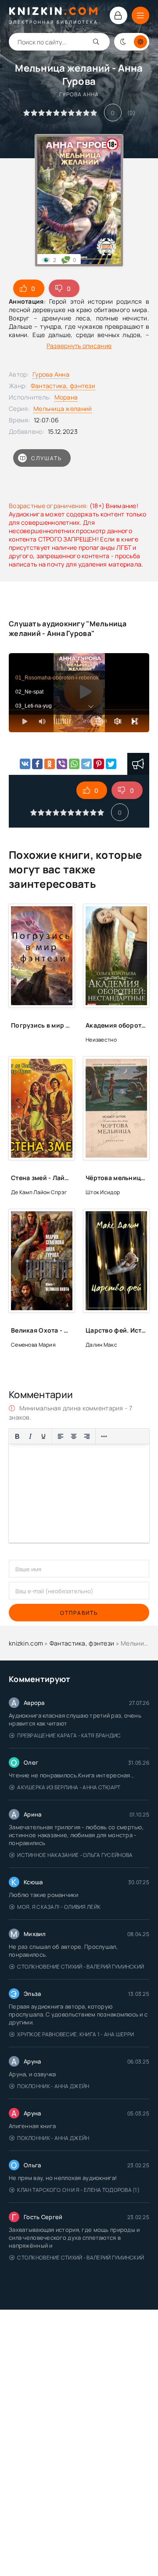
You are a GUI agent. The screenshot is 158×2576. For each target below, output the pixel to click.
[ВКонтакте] (25, 764)
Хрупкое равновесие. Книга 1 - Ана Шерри (75, 2034)
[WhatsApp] (74, 764)
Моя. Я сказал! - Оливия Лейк (59, 1907)
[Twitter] (111, 764)
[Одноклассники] (50, 764)
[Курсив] (30, 1436)
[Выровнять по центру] (74, 1436)
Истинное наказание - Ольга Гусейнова (75, 1855)
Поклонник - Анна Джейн (53, 2086)
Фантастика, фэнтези (63, 386)
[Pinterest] (99, 764)
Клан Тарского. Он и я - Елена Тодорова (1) (78, 2190)
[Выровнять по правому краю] (87, 1436)
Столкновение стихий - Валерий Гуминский (81, 1967)
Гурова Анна (51, 374)
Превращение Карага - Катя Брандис (69, 1735)
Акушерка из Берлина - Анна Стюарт (69, 1787)
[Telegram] (86, 764)
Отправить (79, 1613)
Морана (66, 397)
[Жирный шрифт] (17, 1436)
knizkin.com (26, 1643)
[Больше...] (104, 1436)
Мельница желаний (63, 409)
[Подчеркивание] (43, 1436)
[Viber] (62, 764)
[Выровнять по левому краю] (61, 1436)
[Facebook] (37, 764)
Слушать (47, 458)
